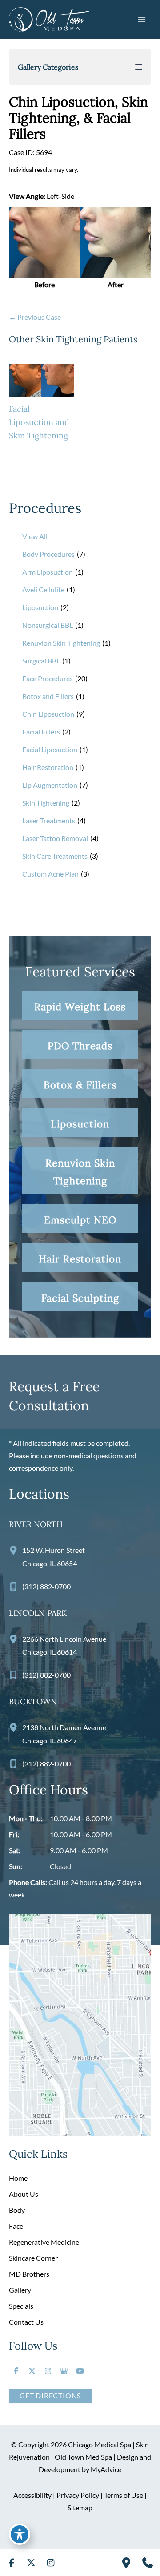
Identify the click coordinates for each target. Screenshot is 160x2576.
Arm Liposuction (48, 572)
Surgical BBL (41, 661)
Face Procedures (48, 678)
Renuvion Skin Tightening (61, 643)
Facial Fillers (41, 732)
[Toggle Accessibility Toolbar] (20, 2534)
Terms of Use (124, 2495)
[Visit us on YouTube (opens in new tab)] (80, 2371)
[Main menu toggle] (142, 19)
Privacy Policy (78, 2495)
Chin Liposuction (48, 714)
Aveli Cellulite (43, 589)
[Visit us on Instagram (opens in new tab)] (48, 2371)
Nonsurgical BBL (48, 625)
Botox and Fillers (48, 696)
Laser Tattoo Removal (55, 838)
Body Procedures (48, 554)
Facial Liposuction (50, 749)
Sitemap (80, 2507)
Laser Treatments (49, 820)
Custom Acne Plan (50, 874)
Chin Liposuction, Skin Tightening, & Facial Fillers (78, 118)
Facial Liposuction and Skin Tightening (39, 422)
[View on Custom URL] (80, 2024)
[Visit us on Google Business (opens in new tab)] (64, 2371)
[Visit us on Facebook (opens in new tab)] (16, 2371)
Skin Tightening (46, 803)
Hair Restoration (48, 767)
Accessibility (32, 2495)
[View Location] (16, 1550)
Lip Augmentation (50, 785)
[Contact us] (148, 2563)
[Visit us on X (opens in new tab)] (32, 2371)
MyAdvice (106, 2469)
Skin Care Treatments (55, 856)
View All (35, 536)
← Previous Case (35, 317)
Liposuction (40, 607)
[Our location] (126, 2563)
